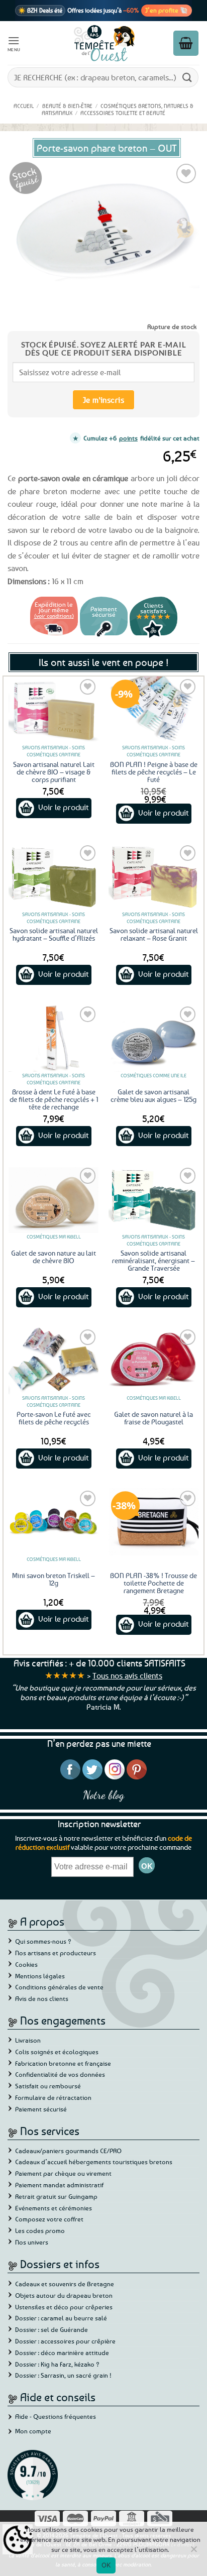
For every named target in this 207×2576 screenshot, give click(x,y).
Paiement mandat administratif (59, 2185)
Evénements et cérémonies (54, 2208)
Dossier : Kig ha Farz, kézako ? (57, 2364)
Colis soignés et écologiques (57, 2052)
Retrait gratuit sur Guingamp (56, 2196)
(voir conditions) (54, 615)
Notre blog (103, 1795)
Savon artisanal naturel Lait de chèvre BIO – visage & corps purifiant (54, 772)
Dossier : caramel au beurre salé (61, 2318)
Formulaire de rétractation (53, 2097)
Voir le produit (64, 807)
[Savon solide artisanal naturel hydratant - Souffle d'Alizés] (54, 877)
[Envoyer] (187, 77)
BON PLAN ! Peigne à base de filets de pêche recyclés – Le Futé (154, 772)
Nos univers (32, 2242)
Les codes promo (40, 2230)
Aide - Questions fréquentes (56, 2416)
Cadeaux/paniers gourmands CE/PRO (68, 2151)
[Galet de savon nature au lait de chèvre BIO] (54, 1199)
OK (106, 2565)
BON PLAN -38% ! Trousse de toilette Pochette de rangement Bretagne (153, 1583)
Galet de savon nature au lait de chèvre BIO (54, 1257)
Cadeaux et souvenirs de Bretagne (65, 2284)
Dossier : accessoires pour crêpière (65, 2341)
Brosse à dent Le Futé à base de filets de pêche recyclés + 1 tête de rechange (54, 1099)
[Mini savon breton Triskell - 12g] (54, 1522)
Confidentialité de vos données (60, 2074)
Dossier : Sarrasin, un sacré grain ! (63, 2375)
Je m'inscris (104, 400)
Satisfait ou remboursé (48, 2086)
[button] (14, 43)
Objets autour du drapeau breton (64, 2295)
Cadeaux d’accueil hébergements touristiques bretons (94, 2162)
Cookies (26, 1964)
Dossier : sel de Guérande (51, 2329)
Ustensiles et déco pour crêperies (64, 2307)
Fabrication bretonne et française (63, 2063)
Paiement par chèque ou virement (63, 2173)
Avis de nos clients (42, 1998)
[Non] (193, 2552)
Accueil (24, 106)
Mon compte (33, 2431)
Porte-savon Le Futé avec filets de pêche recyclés (54, 1418)
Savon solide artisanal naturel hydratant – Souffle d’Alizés (54, 934)
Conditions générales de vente (59, 1987)
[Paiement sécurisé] (104, 636)
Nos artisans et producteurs (56, 1953)
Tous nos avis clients (127, 1675)
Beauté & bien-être (67, 106)
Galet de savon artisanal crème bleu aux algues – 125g (153, 1095)
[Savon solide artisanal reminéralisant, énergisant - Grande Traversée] (153, 1199)
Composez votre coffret (49, 2219)
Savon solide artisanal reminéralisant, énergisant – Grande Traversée (153, 1260)
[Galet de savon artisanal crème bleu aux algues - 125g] (153, 1038)
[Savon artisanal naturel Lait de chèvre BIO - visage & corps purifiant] (54, 710)
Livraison (28, 2040)
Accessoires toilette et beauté (123, 113)
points (128, 438)
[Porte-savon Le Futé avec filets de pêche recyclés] (54, 1361)
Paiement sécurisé (41, 2109)
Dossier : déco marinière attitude (62, 2353)
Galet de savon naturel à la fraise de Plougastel (153, 1418)
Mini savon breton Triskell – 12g (54, 1579)
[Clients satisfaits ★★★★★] (153, 636)
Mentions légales (40, 1976)
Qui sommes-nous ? (43, 1941)
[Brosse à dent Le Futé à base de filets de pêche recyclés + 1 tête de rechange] (54, 1038)
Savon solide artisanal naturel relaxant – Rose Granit (154, 934)
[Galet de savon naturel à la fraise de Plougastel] (153, 1361)
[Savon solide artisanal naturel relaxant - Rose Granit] (153, 877)
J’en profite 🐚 (167, 10)
